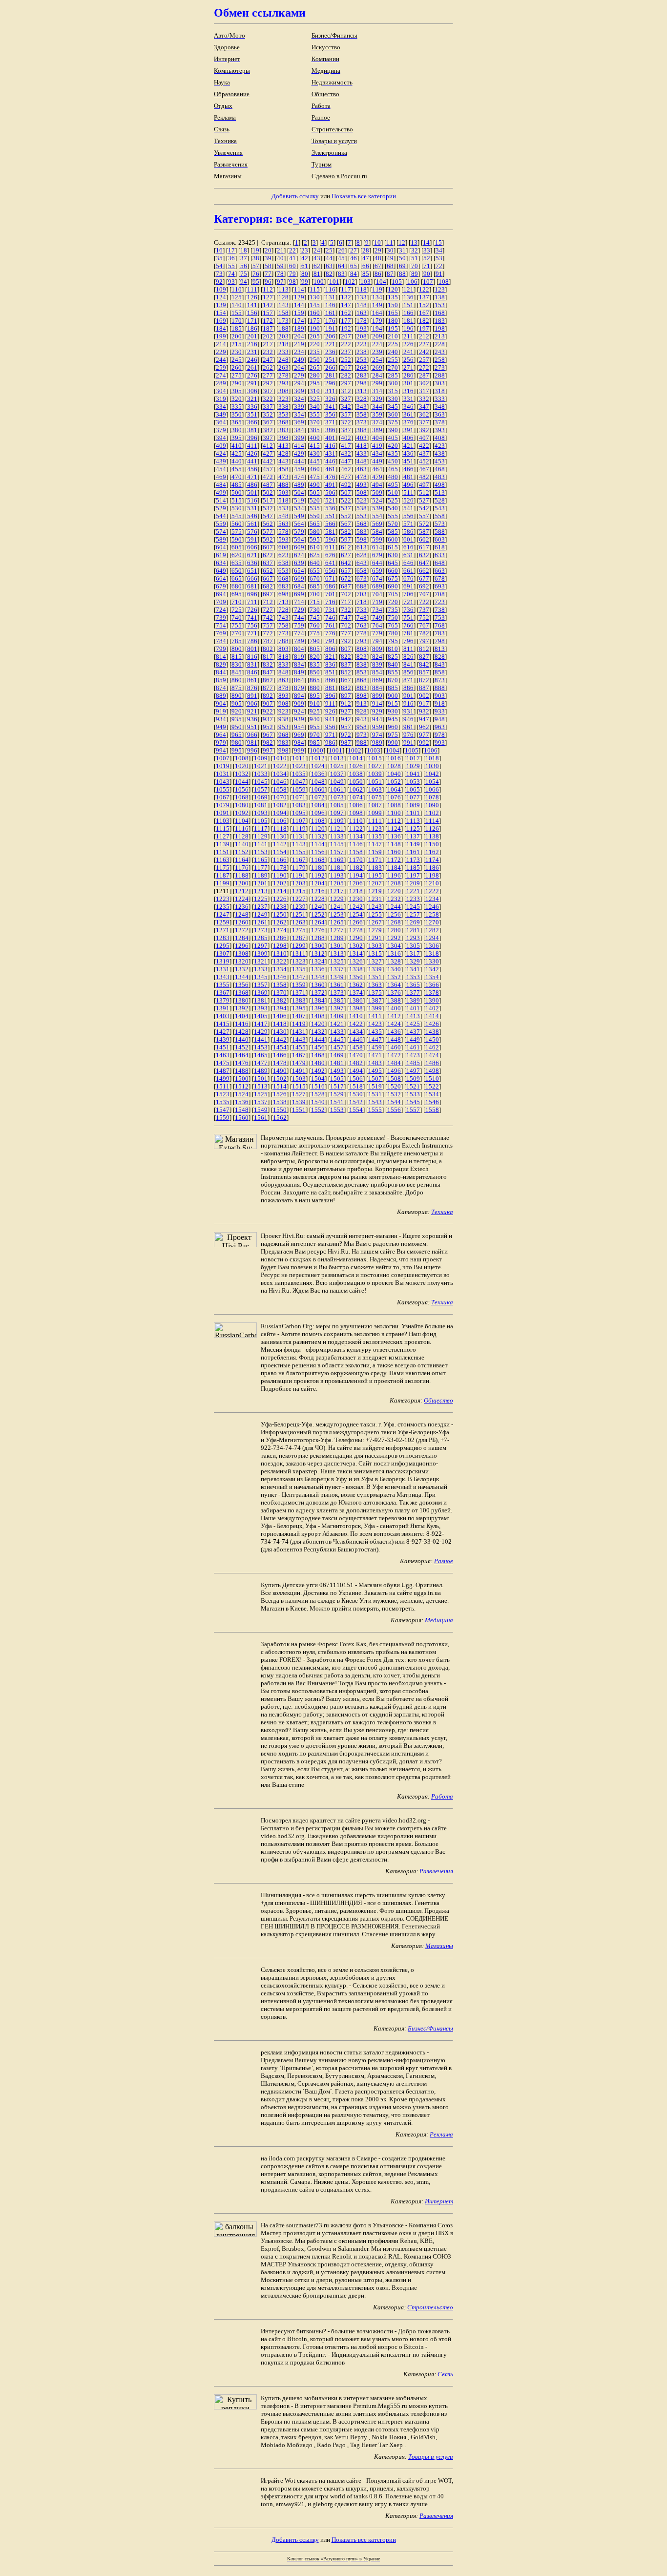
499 (221, 492)
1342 (432, 969)
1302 (356, 946)
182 (424, 321)
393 (440, 430)
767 (424, 625)
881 (330, 688)
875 (237, 688)
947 (424, 719)
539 (377, 508)
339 (299, 407)
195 (393, 328)
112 (268, 289)
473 (283, 477)
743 (283, 618)
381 (252, 430)
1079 (223, 805)
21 (280, 250)
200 (237, 336)
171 (252, 321)
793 (362, 641)
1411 (375, 1016)
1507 (375, 1079)
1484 (394, 1063)
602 (424, 539)
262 (268, 367)
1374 (356, 993)
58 (268, 266)
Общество (438, 1400)
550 (315, 516)
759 (299, 625)
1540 (318, 1102)
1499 (223, 1079)
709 (221, 602)
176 (330, 321)
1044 (242, 782)
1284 (242, 938)
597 (346, 539)
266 (330, 367)
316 (408, 391)
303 (440, 383)
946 (408, 719)
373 (362, 422)
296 (330, 383)
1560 (242, 1118)
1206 (356, 883)
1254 (356, 914)
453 (440, 461)
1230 (356, 899)
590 (237, 539)
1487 (223, 1071)
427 (268, 453)
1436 (394, 1032)
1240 (318, 907)
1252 (318, 914)
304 (221, 391)
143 (283, 305)
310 (315, 391)
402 (346, 438)
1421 (337, 1024)
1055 (223, 789)
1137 (413, 836)
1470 (356, 1055)
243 (440, 352)
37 (244, 258)
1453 (261, 1047)
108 (444, 282)
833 (283, 664)
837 (346, 664)
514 (221, 500)
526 (408, 500)
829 (221, 664)
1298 (280, 946)
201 (252, 336)
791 (330, 641)
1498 (432, 1071)
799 (221, 649)
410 (237, 446)
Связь (445, 2374)
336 (252, 407)
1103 (223, 821)
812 (424, 649)
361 (408, 414)
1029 (413, 766)
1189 (261, 875)
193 (362, 328)
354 (299, 414)
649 (221, 571)
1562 (280, 1118)
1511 (223, 1086)
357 (346, 414)
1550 (280, 1110)
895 (315, 696)
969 (299, 735)
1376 (394, 993)
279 (299, 375)
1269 (413, 922)
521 (330, 500)
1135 (375, 836)
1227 (299, 899)
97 (280, 282)
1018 (432, 758)
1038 (356, 774)
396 (252, 438)
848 (283, 672)
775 (315, 633)
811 (408, 649)
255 (393, 360)
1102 (432, 813)
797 (424, 641)
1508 (394, 1079)
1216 (318, 891)
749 (377, 618)
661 (408, 571)
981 (252, 743)
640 (315, 563)
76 (256, 274)
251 (330, 360)
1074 (356, 797)
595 (315, 539)
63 (329, 266)
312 (346, 391)
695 (237, 594)
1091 (223, 813)
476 (330, 477)
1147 (375, 844)
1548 (242, 1110)
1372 (318, 993)
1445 (337, 1039)
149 (377, 305)
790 (315, 641)
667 (268, 578)
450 (393, 461)
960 (393, 727)
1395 (299, 1008)
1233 (413, 899)
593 (283, 539)
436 (408, 453)
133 (362, 297)
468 (440, 469)
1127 (223, 836)
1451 (223, 1047)
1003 (374, 750)
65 (354, 266)
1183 (375, 868)
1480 (318, 1063)
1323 (299, 961)
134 (377, 297)
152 (424, 305)
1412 (394, 1016)
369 (299, 422)
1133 (337, 836)
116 (330, 289)
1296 (242, 946)
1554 (356, 1110)
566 (330, 524)
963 (440, 727)
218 (283, 344)
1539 (299, 1102)
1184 (394, 868)
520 (315, 500)
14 (426, 242)
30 (390, 250)
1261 (261, 922)
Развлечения (436, 1871)
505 (315, 492)
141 (252, 305)
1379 (223, 1000)
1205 (337, 883)
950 (237, 727)
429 (299, 453)
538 (362, 508)
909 (299, 703)
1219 (375, 891)
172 (268, 321)
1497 (413, 1071)
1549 (261, 1110)
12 (402, 242)
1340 (394, 969)
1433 (337, 1032)
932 (424, 711)
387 (346, 430)
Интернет (439, 2201)
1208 (394, 883)
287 (424, 375)
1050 (356, 782)
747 (346, 618)
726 (252, 610)
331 (408, 399)
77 (268, 274)
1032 (242, 774)
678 (440, 578)
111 (252, 289)
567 (346, 524)
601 (408, 539)
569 (377, 524)
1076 (394, 797)
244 (221, 360)
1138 (432, 836)
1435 (375, 1032)
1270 (432, 922)
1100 (394, 813)
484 (221, 485)
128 (283, 297)
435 (393, 453)
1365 (413, 985)
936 (252, 719)
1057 (261, 789)
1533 (413, 1094)
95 (256, 282)
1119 (299, 828)
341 (330, 407)
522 (346, 500)
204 (299, 336)
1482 (356, 1063)
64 (341, 266)
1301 (337, 946)
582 (346, 532)
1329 (413, 961)
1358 (280, 985)
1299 (299, 946)
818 (283, 657)
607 (268, 547)
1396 (318, 1008)
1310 (280, 953)
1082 (280, 805)
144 (299, 305)
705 (393, 594)
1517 (337, 1086)
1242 (356, 907)
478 (362, 477)
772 (268, 633)
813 (440, 649)
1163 (223, 860)
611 (330, 547)
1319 (223, 961)
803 (283, 649)
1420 (318, 1024)
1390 (432, 1000)
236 (330, 352)
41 (292, 258)
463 (362, 469)
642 (346, 563)
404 (377, 438)
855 (393, 672)
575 (237, 532)
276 (252, 375)
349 (221, 414)
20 (268, 250)
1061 (337, 789)
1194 (356, 875)
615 (393, 547)
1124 (394, 828)
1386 (356, 1000)
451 (408, 461)
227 (424, 344)
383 (283, 430)
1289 (337, 938)
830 (237, 664)
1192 (318, 875)
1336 (318, 969)
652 (268, 571)
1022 (280, 766)
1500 (242, 1079)
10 (377, 242)
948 (440, 719)
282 (346, 375)
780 (393, 633)
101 (334, 282)
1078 (432, 797)
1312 (318, 953)
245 (237, 360)
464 (377, 469)
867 (346, 680)
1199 (223, 883)
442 (268, 461)
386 (330, 430)
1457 (337, 1047)
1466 (280, 1055)
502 (268, 492)
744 (299, 618)
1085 (337, 805)
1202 (280, 883)
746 (330, 618)
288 (440, 375)
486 (252, 485)
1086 (356, 805)
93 (231, 282)
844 (221, 672)
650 (237, 571)
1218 (356, 891)
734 (377, 610)
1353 (413, 977)
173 (283, 321)
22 (292, 250)
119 (377, 289)
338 (283, 407)
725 (237, 610)
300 (393, 383)
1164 (242, 860)
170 (237, 321)
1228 (318, 899)
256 (408, 360)
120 (393, 289)
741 (252, 618)
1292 (394, 938)
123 (440, 289)
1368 (242, 993)
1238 (280, 907)
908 (283, 703)
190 (315, 328)
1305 (413, 946)
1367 (223, 993)
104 (381, 282)
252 (346, 360)
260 (237, 367)
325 (315, 399)
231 (252, 352)
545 (237, 516)
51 (415, 258)
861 (252, 680)
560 (237, 524)
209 (377, 336)
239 (377, 352)
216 (252, 344)
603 (440, 539)
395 (237, 438)
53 (439, 258)
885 (393, 688)
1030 (432, 766)
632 (424, 555)
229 (221, 352)
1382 (280, 1000)
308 (283, 391)
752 (424, 618)
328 (362, 399)
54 (219, 266)
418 (362, 446)
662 (424, 571)
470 (237, 477)
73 (219, 274)
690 (393, 586)
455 (237, 469)
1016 (394, 758)
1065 (413, 789)
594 (299, 539)
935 (237, 719)
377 (424, 422)
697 (268, 594)
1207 (375, 883)
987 (346, 743)
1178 (280, 868)
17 (231, 250)
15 (438, 242)
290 (237, 383)
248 (283, 360)
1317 (413, 953)
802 (268, 649)
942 (346, 719)
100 (319, 282)
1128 (242, 836)
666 (252, 578)
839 (377, 664)
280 (315, 375)
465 (393, 469)
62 (317, 266)
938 (283, 719)
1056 (242, 789)
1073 (337, 797)
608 (283, 547)
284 (377, 375)
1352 (394, 977)
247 (268, 360)
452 (424, 461)
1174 (432, 860)
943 (362, 719)
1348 (318, 977)
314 (377, 391)
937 (268, 719)
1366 (432, 985)
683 (283, 586)
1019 (223, 766)
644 (377, 563)
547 (268, 516)
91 (439, 274)
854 (377, 672)
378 (440, 422)
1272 (242, 930)
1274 (280, 930)
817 (268, 657)
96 (268, 282)
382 (268, 430)
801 (252, 649)
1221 (413, 891)
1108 (318, 821)
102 (350, 282)
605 (237, 547)
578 (283, 532)
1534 (432, 1094)
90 (427, 274)
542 (424, 508)
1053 (413, 782)
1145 (337, 844)
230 (237, 352)
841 (408, 664)
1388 (394, 1000)
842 (424, 664)
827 (424, 657)
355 (315, 414)
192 (346, 328)
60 (292, 266)
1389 (413, 1000)
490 (315, 485)
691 (408, 586)
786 (252, 641)
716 (330, 602)
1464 (242, 1055)
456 (252, 469)
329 (377, 399)
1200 (242, 883)
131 (330, 297)
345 (393, 407)
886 (408, 688)
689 (377, 586)
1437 (413, 1032)
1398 (356, 1008)
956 (330, 727)
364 (221, 422)
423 (440, 446)
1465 (261, 1055)
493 (362, 485)
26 (341, 250)
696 (252, 594)
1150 (432, 844)
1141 (261, 844)
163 (362, 313)
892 (268, 696)
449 (377, 461)
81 (317, 274)
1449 (413, 1039)
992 (424, 743)
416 (330, 446)
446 (330, 461)
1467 (299, 1055)
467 (424, 469)
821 (330, 657)
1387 (375, 1000)
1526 (280, 1094)
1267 (375, 922)
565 (315, 524)
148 (362, 305)
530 (237, 508)
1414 (432, 1016)
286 (408, 375)
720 (393, 602)
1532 (394, 1094)
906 (252, 703)
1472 (394, 1055)
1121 (337, 828)
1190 (280, 875)
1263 (299, 922)
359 (377, 414)
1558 (432, 1110)
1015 (375, 758)
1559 (223, 1118)
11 (390, 242)
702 (346, 594)
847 (268, 672)
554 (377, 516)
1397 (337, 1008)
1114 (432, 821)
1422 (356, 1024)
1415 (223, 1024)
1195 (375, 875)
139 (221, 305)
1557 (413, 1110)
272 (424, 367)
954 (299, 727)
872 (424, 680)
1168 (318, 860)
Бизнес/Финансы (430, 2028)
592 (268, 539)
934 (221, 719)
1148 (394, 844)
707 (424, 594)
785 (237, 641)
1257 (413, 914)
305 (237, 391)
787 (268, 641)
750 (393, 618)
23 (305, 250)
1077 (413, 797)
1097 (337, 813)
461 (330, 469)
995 (237, 750)
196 (408, 328)
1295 (223, 946)
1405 (261, 1016)
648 (440, 563)
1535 (223, 1102)
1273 (261, 930)
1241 (337, 907)
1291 (375, 938)
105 (397, 282)
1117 (261, 828)
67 (378, 266)
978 (440, 735)
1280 (394, 930)
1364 (394, 985)
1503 (299, 1079)
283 (362, 375)
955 (315, 727)
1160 (394, 852)
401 (330, 438)
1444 (318, 1039)
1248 (242, 914)
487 (268, 485)
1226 (280, 899)
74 (231, 274)
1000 (316, 750)
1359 (299, 985)
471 (252, 477)
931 (408, 711)
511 (408, 492)
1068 (242, 797)
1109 (337, 821)
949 (221, 727)
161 (330, 313)
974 (377, 735)
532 (268, 508)
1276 (318, 930)
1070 (280, 797)
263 (283, 367)
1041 (413, 774)
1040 (394, 774)
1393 (261, 1008)
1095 (299, 813)
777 (346, 633)
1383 (299, 1000)
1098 (356, 813)
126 (252, 297)
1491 (299, 1071)
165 (393, 313)
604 (221, 547)
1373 (337, 993)
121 (408, 289)
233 (283, 352)
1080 (242, 805)
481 (408, 477)
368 (283, 422)
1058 (280, 789)
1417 (261, 1024)
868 (362, 680)
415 (315, 446)
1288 (318, 938)
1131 (299, 836)
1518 (356, 1086)
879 (299, 688)
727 (268, 610)
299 (377, 383)
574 (221, 532)
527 (424, 500)
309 (299, 391)
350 (237, 414)
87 (390, 274)
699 (299, 594)
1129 (261, 836)
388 (362, 430)
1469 (337, 1055)
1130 (280, 836)
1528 (318, 1094)
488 (283, 485)
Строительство (430, 2307)
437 (424, 453)
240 (393, 352)
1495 (375, 1071)
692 (424, 586)
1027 (375, 766)
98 (292, 282)
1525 (261, 1094)
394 (221, 438)
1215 (299, 891)
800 (237, 649)
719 (377, 602)
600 (393, 539)
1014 (356, 758)
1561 (261, 1118)
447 (346, 461)
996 (252, 750)
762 (346, 625)
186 (252, 328)
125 (237, 297)
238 (362, 352)
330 (393, 399)
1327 (375, 961)
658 (362, 571)
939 (299, 719)
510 (393, 492)
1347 (299, 977)
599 (377, 539)
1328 (394, 961)
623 (283, 555)
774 (299, 633)
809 (377, 649)
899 (377, 696)
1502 (280, 1079)
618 (440, 547)
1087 (375, 805)
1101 (413, 813)
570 (393, 524)
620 (237, 555)
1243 (375, 907)
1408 (318, 1016)
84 (354, 274)
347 (424, 407)
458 (283, 469)
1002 (354, 750)
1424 (394, 1024)
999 (299, 750)
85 (366, 274)
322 (268, 399)
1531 (375, 1094)
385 (315, 430)
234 (299, 352)
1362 (356, 985)
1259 (223, 922)
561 (252, 524)
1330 (432, 961)
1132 (318, 836)
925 (315, 711)
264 (299, 367)
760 (315, 625)
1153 (261, 852)
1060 (318, 789)
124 (221, 297)
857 (424, 672)
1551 (299, 1110)
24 (317, 250)
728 (283, 610)
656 (330, 571)
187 (268, 328)
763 (362, 625)
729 (299, 610)
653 (283, 571)
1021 (261, 766)
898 (362, 696)
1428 (242, 1032)
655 (315, 571)
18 (244, 250)
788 (283, 641)
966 (252, 735)
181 (408, 321)
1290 (356, 938)
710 (237, 602)
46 (354, 258)
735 (393, 610)
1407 (299, 1016)
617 (424, 547)
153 (440, 305)
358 (362, 414)
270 (393, 367)
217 (268, 344)
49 (390, 258)
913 (362, 703)
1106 (280, 821)
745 (315, 618)
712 (268, 602)
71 (427, 266)
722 (424, 602)
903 (440, 696)
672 (346, 578)
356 (330, 414)
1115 (223, 828)
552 (346, 516)
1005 (412, 750)
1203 (299, 883)
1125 (413, 828)
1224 (242, 899)
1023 (299, 766)
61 (305, 266)
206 (330, 336)
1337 (337, 969)
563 (283, 524)
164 (377, 313)
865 (315, 680)
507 (346, 492)
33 (427, 250)
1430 (280, 1032)
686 (330, 586)
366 (252, 422)
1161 (413, 852)
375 (393, 422)
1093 (261, 813)
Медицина (439, 1620)
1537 (261, 1102)
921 (252, 711)
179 (377, 321)
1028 (394, 766)
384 (299, 430)
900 (393, 696)
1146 (356, 844)
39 (268, 258)
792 (346, 641)
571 (408, 524)
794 (377, 641)
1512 (242, 1086)
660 (393, 571)
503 (283, 492)
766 (408, 625)
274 (221, 375)
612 (346, 547)
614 (377, 547)
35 (219, 258)
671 (330, 578)
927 (346, 711)
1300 (318, 946)
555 (393, 516)
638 (283, 563)
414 (299, 446)
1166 (280, 860)
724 (221, 610)
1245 (413, 907)
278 (283, 375)
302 (424, 383)
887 (424, 688)
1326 (356, 961)
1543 (375, 1102)
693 (440, 586)
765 (393, 625)
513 (440, 492)
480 (393, 477)
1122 (356, 828)
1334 (280, 969)
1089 (413, 805)
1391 (223, 1008)
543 (440, 508)
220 (315, 344)
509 (377, 492)
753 (440, 618)
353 (283, 414)
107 (428, 282)
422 (424, 446)
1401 (413, 1008)
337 (268, 407)
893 (283, 696)
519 (299, 500)
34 (439, 250)
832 (268, 664)
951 (252, 727)
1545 (413, 1102)
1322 (280, 961)
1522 (432, 1086)
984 (299, 743)
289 (221, 383)
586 (408, 532)
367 (268, 422)
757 (268, 625)
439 (221, 461)
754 (221, 625)
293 (283, 383)
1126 (432, 828)
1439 (223, 1039)
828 (440, 657)
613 (362, 547)
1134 (356, 836)
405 (393, 438)
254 (377, 360)
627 (346, 555)
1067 (223, 797)
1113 (413, 821)
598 (362, 539)
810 (393, 649)
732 (346, 610)
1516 (318, 1086)
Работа (442, 1796)
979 (221, 743)
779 (377, 633)
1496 (394, 1071)
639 (299, 563)
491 (330, 485)
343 (362, 407)
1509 (413, 1079)
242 (424, 352)
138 (440, 297)
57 (256, 266)
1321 (261, 961)
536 (330, 508)
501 (252, 492)
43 (317, 258)
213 (440, 336)
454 (221, 469)
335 (237, 407)
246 (252, 360)
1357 (261, 985)
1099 (375, 813)
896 (330, 696)
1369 (261, 993)
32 (415, 250)
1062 (356, 789)
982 (268, 743)
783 (440, 633)
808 (362, 649)
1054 (432, 782)
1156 (318, 852)
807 (346, 649)
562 (268, 524)
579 (299, 532)
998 (283, 750)
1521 (413, 1086)
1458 (356, 1047)
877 (268, 688)
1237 (261, 907)
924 (299, 711)
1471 (375, 1055)
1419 (299, 1024)
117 (346, 289)
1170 (356, 860)
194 (377, 328)
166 (408, 313)
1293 (413, 938)
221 (330, 344)
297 (346, 383)
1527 (299, 1094)
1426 (432, 1024)
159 (299, 313)
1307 (223, 953)
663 (440, 571)
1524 (242, 1094)
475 (315, 477)
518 (283, 500)
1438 (432, 1032)
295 (315, 383)
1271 (223, 930)
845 (237, 672)
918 (440, 703)
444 (299, 461)
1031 (223, 774)
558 (440, 516)
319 (221, 399)
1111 (375, 821)
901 (408, 696)
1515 (299, 1086)
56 (244, 266)
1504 (318, 1079)
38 (256, 258)
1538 (280, 1102)
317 (424, 391)
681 (252, 586)
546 (252, 516)
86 (378, 274)
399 (299, 438)
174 (299, 321)
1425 (413, 1024)
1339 (375, 969)
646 (408, 563)
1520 (394, 1086)
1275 (299, 930)
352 (268, 414)
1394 (280, 1008)
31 (402, 250)
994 (221, 750)
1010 (280, 758)
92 (219, 282)
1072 (318, 797)
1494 (356, 1071)
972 (346, 735)
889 (221, 696)
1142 (280, 844)
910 (315, 703)
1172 (394, 860)
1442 (280, 1039)
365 (237, 422)
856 (408, 672)
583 (362, 532)
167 (424, 313)
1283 (223, 938)
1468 (318, 1055)
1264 (318, 922)
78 (280, 274)
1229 (337, 899)
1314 (356, 953)
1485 (413, 1063)
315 (393, 391)
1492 (318, 1071)
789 (299, 641)
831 (252, 664)
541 (408, 508)
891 (252, 696)
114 (299, 289)
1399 (375, 1008)
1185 (413, 868)
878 (283, 688)
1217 (337, 891)
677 (424, 578)
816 (252, 657)
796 (408, 641)
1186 (432, 868)
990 (393, 743)
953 (283, 727)
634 (221, 563)
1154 (280, 852)
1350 (356, 977)
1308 (242, 953)
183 (440, 321)
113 (283, 289)
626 (330, 555)
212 (424, 336)
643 (362, 563)
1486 (432, 1063)
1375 (375, 993)
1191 (299, 875)
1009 (261, 758)
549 (299, 516)
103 (365, 282)
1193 (337, 875)
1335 (299, 969)
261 (252, 367)
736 (408, 610)
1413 (413, 1016)
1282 (432, 930)
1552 (318, 1110)
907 (268, 703)
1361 (337, 985)
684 (299, 586)
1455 (299, 1047)
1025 (337, 766)
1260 (242, 922)
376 (408, 422)
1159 (375, 852)
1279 (375, 930)
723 (440, 602)
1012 (318, 758)
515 (237, 500)
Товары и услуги (431, 2457)
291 (252, 383)
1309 (261, 953)
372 (346, 422)
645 (393, 563)
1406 (280, 1016)
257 (424, 360)
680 (237, 586)
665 (237, 578)
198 (440, 328)
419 (377, 446)
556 (408, 516)
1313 (337, 953)
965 (237, 735)
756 (252, 625)
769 (221, 633)
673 (362, 578)
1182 (356, 868)
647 (424, 563)
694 (221, 594)
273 (440, 367)
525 (393, 500)
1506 (356, 1079)
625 (315, 555)
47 (366, 258)
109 (221, 289)
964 (221, 735)
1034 (280, 774)
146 (330, 305)
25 (329, 250)
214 (221, 344)
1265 (337, 922)
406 (408, 438)
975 (393, 735)
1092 (242, 813)
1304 (394, 946)
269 (377, 367)
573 (440, 524)
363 (440, 414)
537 (346, 508)
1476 (242, 1063)
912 (346, 703)
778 (362, 633)
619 (221, 555)
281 (330, 375)
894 (299, 696)
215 (237, 344)
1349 (337, 977)
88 (402, 274)
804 (299, 649)
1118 (280, 828)
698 (283, 594)
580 (315, 532)
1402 (432, 1008)
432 (346, 453)
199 (221, 336)
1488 (242, 1071)
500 (237, 492)
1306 (432, 946)
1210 (432, 883)
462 (346, 469)
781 (408, 633)
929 (377, 711)
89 (415, 274)
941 (330, 719)
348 (440, 407)
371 (330, 422)
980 (237, 743)
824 (377, 657)
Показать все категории (364, 196)
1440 (242, 1039)
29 (378, 250)
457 (268, 469)
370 (315, 422)
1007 (223, 758)
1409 (337, 1016)
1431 (299, 1032)
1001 (335, 750)
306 (252, 391)
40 (280, 258)
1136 (394, 836)
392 (424, 430)
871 (408, 680)
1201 (261, 883)
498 (440, 485)
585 (393, 532)
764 (377, 625)
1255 (375, 914)
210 (393, 336)
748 (362, 618)
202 (268, 336)
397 (268, 438)
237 (346, 352)
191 (330, 328)
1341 (413, 969)
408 (440, 438)
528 (440, 500)
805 (315, 649)
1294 (432, 938)
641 (330, 563)
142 (268, 305)
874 (221, 688)
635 (237, 563)
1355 (223, 985)
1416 (242, 1024)
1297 (261, 946)
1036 (318, 774)
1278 (356, 930)
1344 (242, 977)
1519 (375, 1086)
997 (268, 750)
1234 (432, 899)
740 (237, 618)
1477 (261, 1063)
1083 (299, 805)
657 (346, 571)
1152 (242, 852)
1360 (318, 985)
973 (362, 735)
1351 (375, 977)
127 (268, 297)
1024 (318, 766)
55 (231, 266)
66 (366, 266)
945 (393, 719)
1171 (375, 860)
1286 (280, 938)
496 (408, 485)
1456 (318, 1047)
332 (424, 399)
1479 (299, 1063)
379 (221, 430)
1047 (299, 782)
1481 (337, 1063)
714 (299, 602)
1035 (299, 774)
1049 (337, 782)
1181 (337, 868)
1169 (337, 860)
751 (408, 618)
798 (440, 641)
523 (362, 500)
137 (424, 297)
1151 (223, 852)
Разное (444, 1561)
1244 (394, 907)
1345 (261, 977)
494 (377, 485)
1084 (318, 805)
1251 (299, 914)
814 (221, 657)
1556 (394, 1110)
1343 (223, 977)
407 (424, 438)
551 (330, 516)
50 (402, 258)
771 (252, 633)
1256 (394, 914)
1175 (223, 868)
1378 (432, 993)
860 (237, 680)
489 (299, 485)
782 (424, 633)
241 (408, 352)
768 (440, 625)
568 (362, 524)
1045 (261, 782)
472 (268, 477)
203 (283, 336)
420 (393, 446)
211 (408, 336)
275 (237, 375)
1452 (242, 1047)
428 (283, 453)
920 (237, 711)
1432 (318, 1032)
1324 (318, 961)
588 (440, 532)
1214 (280, 891)
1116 (242, 828)
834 (299, 664)
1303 (375, 946)
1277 (337, 930)
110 (237, 289)
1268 (394, 922)
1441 (261, 1039)
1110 (356, 821)
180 (393, 321)
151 (408, 305)
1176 (242, 868)
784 (221, 641)
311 (330, 391)
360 (393, 414)
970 (315, 735)
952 (268, 727)
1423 (375, 1024)
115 (315, 289)
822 (346, 657)
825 (393, 657)
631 (408, 555)
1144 (318, 844)
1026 (356, 766)
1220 (394, 891)
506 (330, 492)
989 (377, 743)
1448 (394, 1039)
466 (408, 469)
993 (440, 743)
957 (346, 727)
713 (283, 602)
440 (237, 461)
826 (408, 657)
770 (237, 633)
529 (221, 508)
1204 (318, 883)
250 (315, 360)
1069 (261, 797)
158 (283, 313)
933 (440, 711)
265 (315, 367)
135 (393, 297)
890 (237, 696)
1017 (413, 758)
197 (424, 328)
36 (231, 258)
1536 (242, 1102)
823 (362, 657)
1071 (299, 797)
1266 (356, 922)
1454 (280, 1047)
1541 (337, 1102)
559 (221, 524)
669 (299, 578)
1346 (280, 977)
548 (283, 516)
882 (346, 688)
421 (408, 446)
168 (440, 313)
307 (268, 391)
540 (393, 508)
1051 (375, 782)
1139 (223, 844)
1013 (337, 758)
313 (362, 391)
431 (330, 453)
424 (221, 453)
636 (252, 563)
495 (393, 485)
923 (283, 711)
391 (408, 430)
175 (315, 321)
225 (393, 344)
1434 (356, 1032)
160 (315, 313)
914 (377, 703)
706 (408, 594)
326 (330, 399)
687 (346, 586)
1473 (413, 1055)
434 (377, 453)
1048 (318, 782)
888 (440, 688)
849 (299, 672)
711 (252, 602)
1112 (394, 821)
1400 (394, 1008)
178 (362, 321)
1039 (375, 774)
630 (393, 555)
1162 (432, 852)
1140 (242, 844)
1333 (261, 969)
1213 (261, 891)
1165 (261, 860)
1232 (394, 899)
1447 (375, 1039)
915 (393, 703)
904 (221, 703)
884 (377, 688)
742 (268, 618)
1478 (280, 1063)
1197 (413, 875)
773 (283, 633)
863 (283, 680)
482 (424, 477)
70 (415, 266)
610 (315, 547)
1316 (394, 953)
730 (315, 610)
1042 (432, 774)
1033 (261, 774)
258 (440, 360)
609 (299, 547)
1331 (223, 969)
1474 (432, 1055)
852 (346, 672)
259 (221, 367)
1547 (223, 1110)
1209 (413, 883)
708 (440, 594)
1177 (261, 868)
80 (305, 274)
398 (283, 438)
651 (252, 571)
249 (299, 360)
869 (377, 680)
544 (221, 516)
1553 (337, 1110)
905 (237, 703)
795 (393, 641)
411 (252, 446)
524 (377, 500)
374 (377, 422)
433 (362, 453)
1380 (242, 1000)
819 (299, 657)
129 (299, 297)
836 (330, 664)
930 (393, 711)
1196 (394, 875)
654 (299, 571)
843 (440, 664)
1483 (375, 1063)
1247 (223, 914)
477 (346, 477)
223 (362, 344)
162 (346, 313)
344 (377, 407)
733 (362, 610)
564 (299, 524)
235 (315, 352)
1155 (299, 852)
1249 (261, 914)
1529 (337, 1094)
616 (408, 547)
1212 (242, 891)
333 (440, 399)
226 (408, 344)
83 (341, 274)
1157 (337, 852)
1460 (394, 1047)
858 (440, 672)
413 (283, 446)
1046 (280, 782)
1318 (432, 953)
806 (330, 649)
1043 (223, 782)
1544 (394, 1102)
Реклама (441, 2134)
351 (252, 414)
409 (221, 446)
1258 (432, 914)
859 (221, 680)
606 (252, 547)
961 (408, 727)
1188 (242, 875)
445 (315, 461)
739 (221, 618)
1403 (223, 1016)
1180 (318, 868)
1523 (223, 1094)
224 (377, 344)
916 (408, 703)
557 (424, 516)
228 (440, 344)
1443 (299, 1039)
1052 (394, 782)
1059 (299, 789)
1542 (356, 1102)
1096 (318, 813)
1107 (299, 821)
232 (268, 352)
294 (299, 383)
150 (393, 305)
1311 (299, 953)
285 (393, 375)
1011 (299, 758)
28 (366, 250)
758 (283, 625)
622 (268, 555)
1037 (337, 774)
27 (354, 250)
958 (362, 727)
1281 (413, 930)
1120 (318, 828)
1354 (432, 977)
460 (315, 469)
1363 (375, 985)
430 (315, 453)
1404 (242, 1016)
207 (346, 336)
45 (341, 258)
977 (424, 735)
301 (408, 383)
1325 (337, 961)
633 (440, 555)
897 (346, 696)
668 (283, 578)
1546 (432, 1102)
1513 (261, 1086)
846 (252, 672)
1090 (432, 805)
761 (330, 625)
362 (424, 414)
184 (221, 328)
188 (283, 328)
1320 (242, 961)
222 (346, 344)
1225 (261, 899)
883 (362, 688)
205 (315, 336)
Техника (442, 1212)
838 (362, 664)
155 (237, 313)
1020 (242, 766)
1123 (375, 828)
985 (315, 743)
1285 (261, 938)
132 (346, 297)
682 (268, 586)
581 (330, 532)
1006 (431, 750)
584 (377, 532)
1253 (337, 914)
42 (305, 258)
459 (299, 469)
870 (393, 680)
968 (283, 735)
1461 (413, 1047)
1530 (356, 1094)
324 (299, 399)
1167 (299, 860)
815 (237, 657)
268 (362, 367)
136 (408, 297)
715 (315, 602)
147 (346, 305)
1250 (280, 914)
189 (299, 328)
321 (252, 399)
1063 (375, 789)
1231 (375, 899)
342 (346, 407)
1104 (242, 821)
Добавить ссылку (295, 196)
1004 (393, 750)
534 (299, 508)
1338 (356, 969)
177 (346, 321)
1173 (413, 860)
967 (268, 735)
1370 (280, 993)
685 (315, 586)
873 (440, 680)
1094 (280, 813)
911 (330, 703)
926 (330, 711)
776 (330, 633)
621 (252, 555)
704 (377, 594)
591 (252, 539)
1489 (261, 1071)
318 (440, 391)
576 (252, 532)
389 (377, 430)
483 (440, 477)
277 (268, 375)
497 (424, 485)
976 (408, 735)
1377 (413, 993)
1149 (413, 844)
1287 (299, 938)
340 (315, 407)
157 (268, 313)
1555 (375, 1110)
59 (280, 266)
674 (377, 578)
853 (362, 672)
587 (424, 532)
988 (362, 743)
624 (299, 555)
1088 (394, 805)
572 (424, 524)
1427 (223, 1032)
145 (315, 305)
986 (330, 743)
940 (315, 719)
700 (315, 594)
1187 (223, 875)
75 (244, 274)
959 (377, 727)
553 (362, 516)
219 (299, 344)
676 (408, 578)
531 (252, 508)
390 (393, 430)
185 (237, 328)
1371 (299, 993)
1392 (242, 1008)
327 (346, 399)
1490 (280, 1071)
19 (256, 250)
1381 (261, 1000)
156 (252, 313)
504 (299, 492)
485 (237, 485)
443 (283, 461)
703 (362, 594)
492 (346, 485)
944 (377, 719)
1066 (432, 789)
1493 (337, 1071)
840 (393, 664)
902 (424, 696)
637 (268, 563)
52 (427, 258)
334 (221, 407)
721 (408, 602)
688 (362, 586)
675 (393, 578)
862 (268, 680)
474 (299, 477)
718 (362, 602)
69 (402, 266)
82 (329, 274)
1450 (432, 1039)
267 (346, 367)
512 (424, 492)
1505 (337, 1079)
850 (315, 672)
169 (221, 321)
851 (330, 672)
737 (424, 610)
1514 (280, 1086)
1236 (242, 907)
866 (330, 680)
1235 (223, 907)
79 (292, 274)
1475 (223, 1063)
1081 (261, 805)
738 (440, 610)
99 (305, 282)
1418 (280, 1024)
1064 (394, 789)
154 (221, 313)
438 (440, 453)
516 (252, 500)
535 (315, 508)
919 (221, 711)
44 (329, 258)
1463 (223, 1055)
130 (315, 297)
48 (378, 258)
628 (362, 555)
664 (221, 578)
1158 (356, 852)
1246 (432, 907)
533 (283, 508)
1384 (318, 1000)
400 (315, 438)
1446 (356, 1039)
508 (362, 492)
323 (283, 399)
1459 (375, 1047)
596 (330, 539)
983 (283, 743)
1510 (432, 1079)
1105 (261, 821)
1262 (280, 922)
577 (268, 532)
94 (244, 282)
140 (237, 305)
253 (362, 360)
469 (221, 477)
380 (237, 430)
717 (346, 602)
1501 (261, 1079)
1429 (261, 1032)
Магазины (439, 1946)
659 (377, 571)
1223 (223, 899)
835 (315, 664)
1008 (242, 758)
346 (408, 407)
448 (362, 461)
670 (315, 578)
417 (346, 446)
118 (362, 289)
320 (237, 399)
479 (377, 477)
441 (252, 461)
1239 (299, 907)
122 (424, 289)
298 (362, 383)
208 (362, 336)
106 (412, 282)
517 (268, 500)
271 (408, 367)
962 (424, 727)
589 (221, 539)
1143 (299, 844)
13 (414, 242)
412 (268, 446)
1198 (432, 875)
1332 (242, 969)
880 (315, 688)
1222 (432, 891)
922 (268, 711)
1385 (337, 1000)
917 (424, 703)
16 (219, 250)
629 (377, 555)
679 (221, 586)
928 (362, 711)
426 (252, 453)
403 (362, 438)
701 (330, 594)
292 (268, 383)
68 (390, 266)
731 (330, 610)
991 (408, 743)
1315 (375, 953)
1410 (356, 1016)
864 (299, 680)
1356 (242, 985)
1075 (375, 797)
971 (330, 735)
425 (237, 453)
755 (237, 625)
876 (252, 688)
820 (315, 657)
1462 (432, 1047)
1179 (299, 868)
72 (439, 266)
